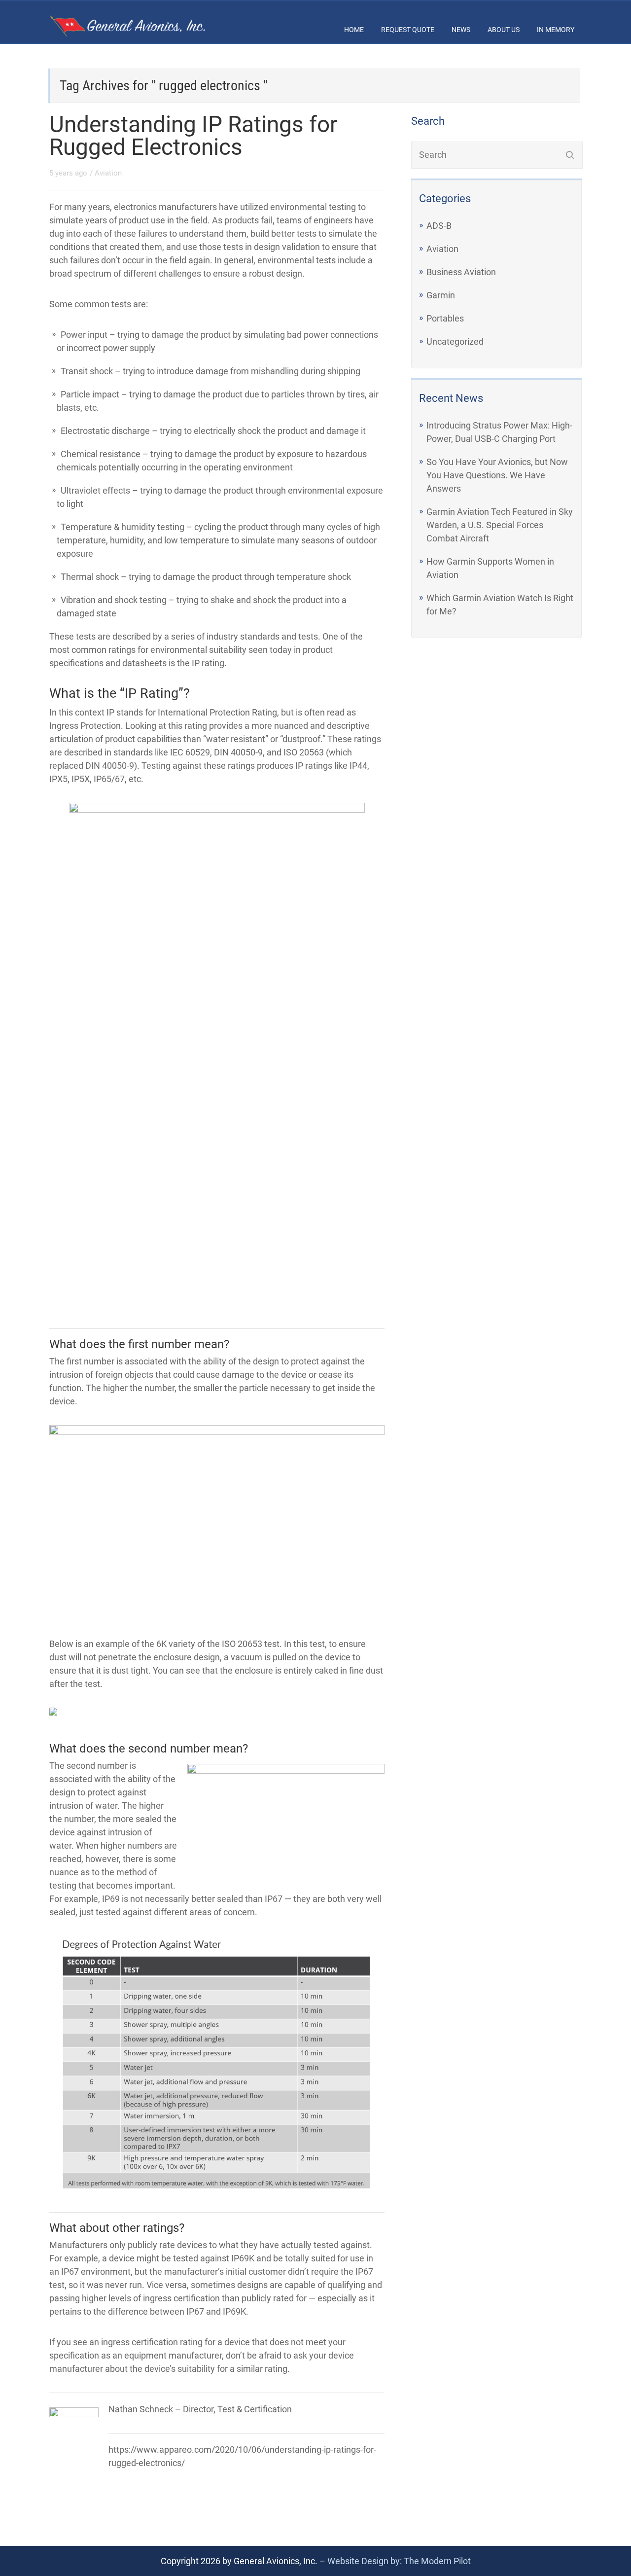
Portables (445, 318)
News (461, 30)
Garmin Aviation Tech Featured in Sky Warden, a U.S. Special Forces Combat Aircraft (500, 525)
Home (354, 30)
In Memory (556, 30)
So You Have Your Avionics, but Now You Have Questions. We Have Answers (497, 475)
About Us (504, 30)
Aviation (108, 173)
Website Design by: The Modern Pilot (399, 2561)
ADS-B (439, 226)
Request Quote (408, 30)
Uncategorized (455, 341)
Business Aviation (461, 272)
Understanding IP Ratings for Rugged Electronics (193, 136)
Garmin (441, 295)
